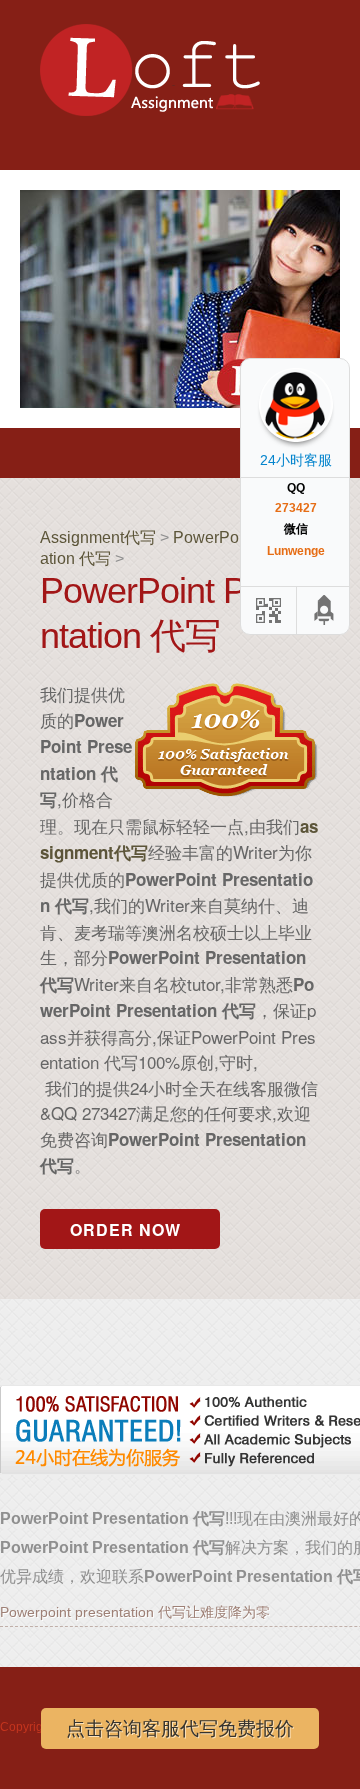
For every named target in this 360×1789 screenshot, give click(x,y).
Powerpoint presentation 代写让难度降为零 (135, 1612)
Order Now (125, 1229)
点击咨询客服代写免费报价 (180, 1728)
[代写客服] (267, 610)
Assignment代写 (98, 537)
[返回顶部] (325, 610)
